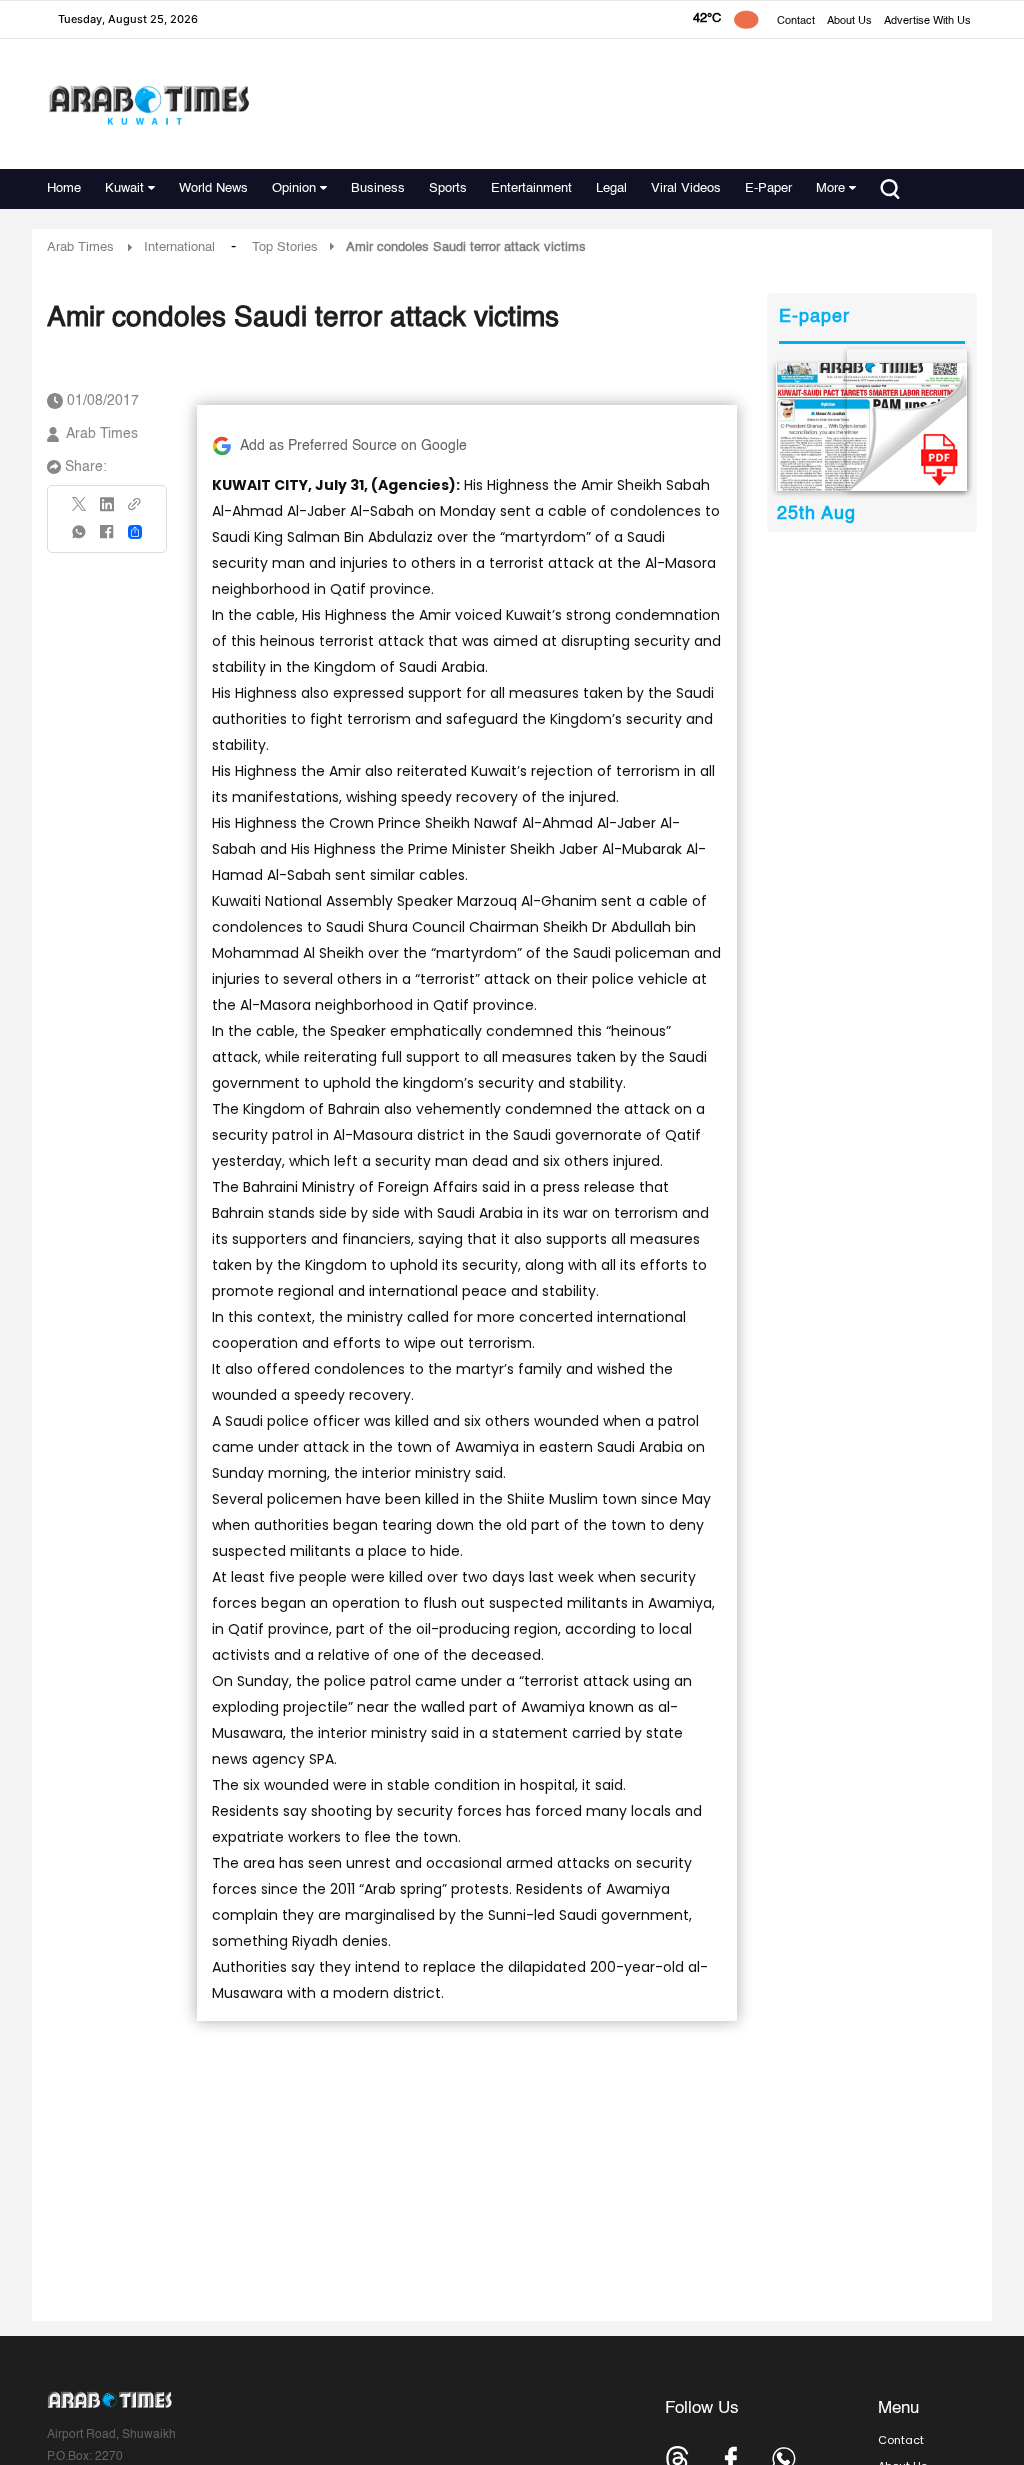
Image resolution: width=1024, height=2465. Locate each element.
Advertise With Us (927, 21)
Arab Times (80, 247)
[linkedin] (107, 511)
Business (378, 188)
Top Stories (285, 247)
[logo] (148, 104)
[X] (80, 510)
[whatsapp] (80, 538)
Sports (448, 188)
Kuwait (124, 188)
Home (64, 188)
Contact (796, 21)
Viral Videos (686, 188)
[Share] (135, 532)
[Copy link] (135, 510)
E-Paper (768, 188)
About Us (849, 21)
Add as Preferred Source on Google (353, 446)
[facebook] (107, 538)
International (179, 247)
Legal (611, 188)
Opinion (294, 188)
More (830, 188)
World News (213, 188)
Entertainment (531, 188)
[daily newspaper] (871, 427)
